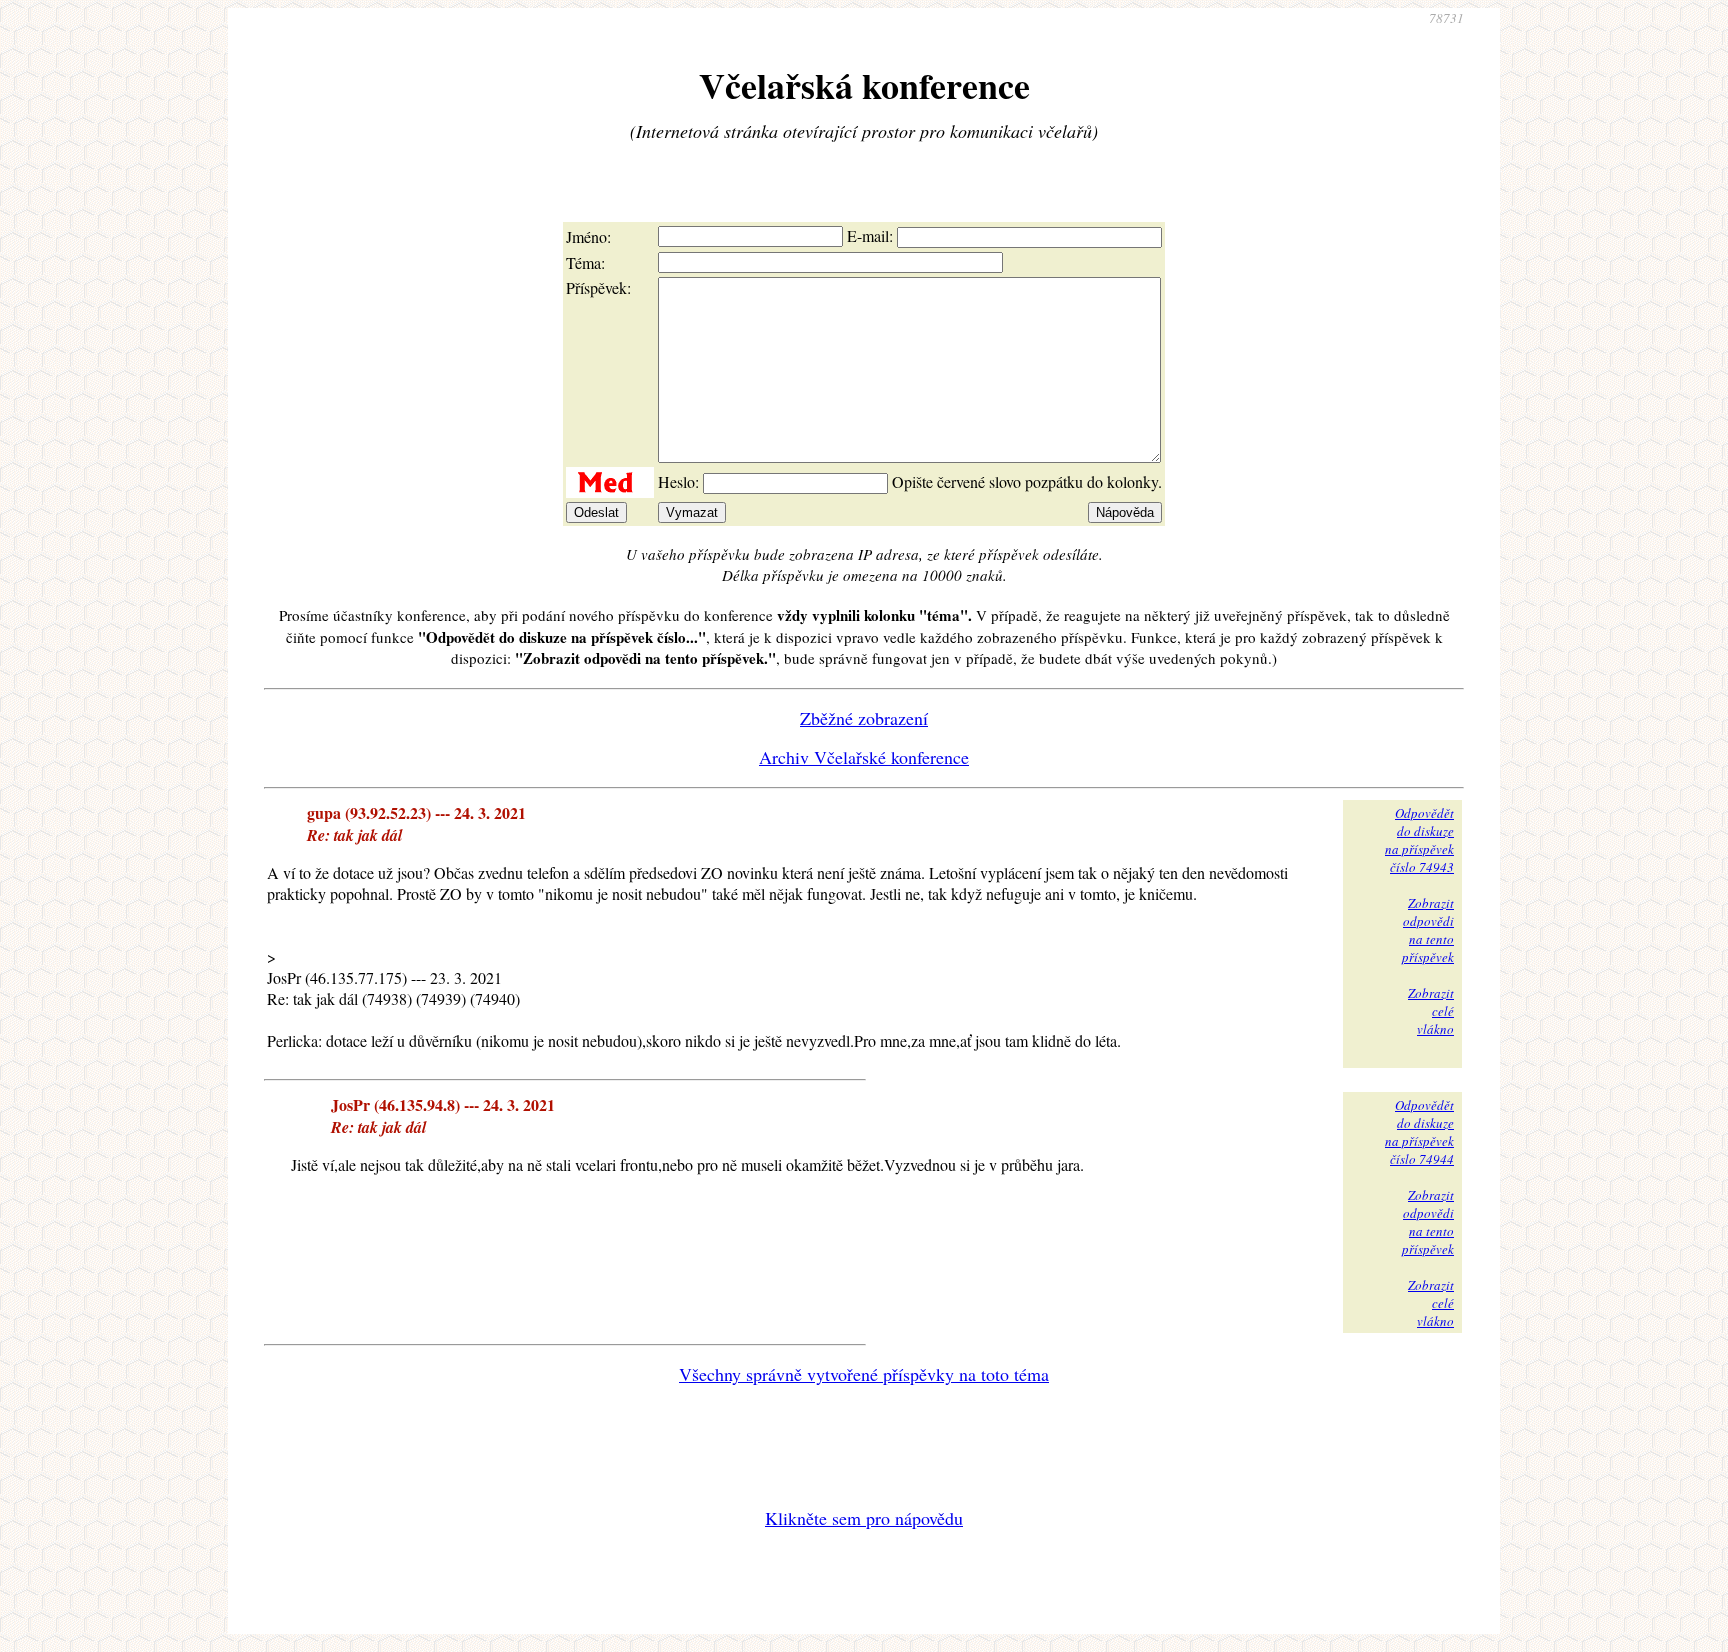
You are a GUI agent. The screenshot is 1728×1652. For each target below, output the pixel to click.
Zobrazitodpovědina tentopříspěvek (1428, 930)
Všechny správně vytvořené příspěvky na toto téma (864, 1374)
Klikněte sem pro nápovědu (864, 1518)
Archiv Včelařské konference (864, 757)
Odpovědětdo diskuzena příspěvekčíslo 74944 (1419, 1132)
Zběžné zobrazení (864, 718)
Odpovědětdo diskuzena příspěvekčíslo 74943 (1419, 840)
